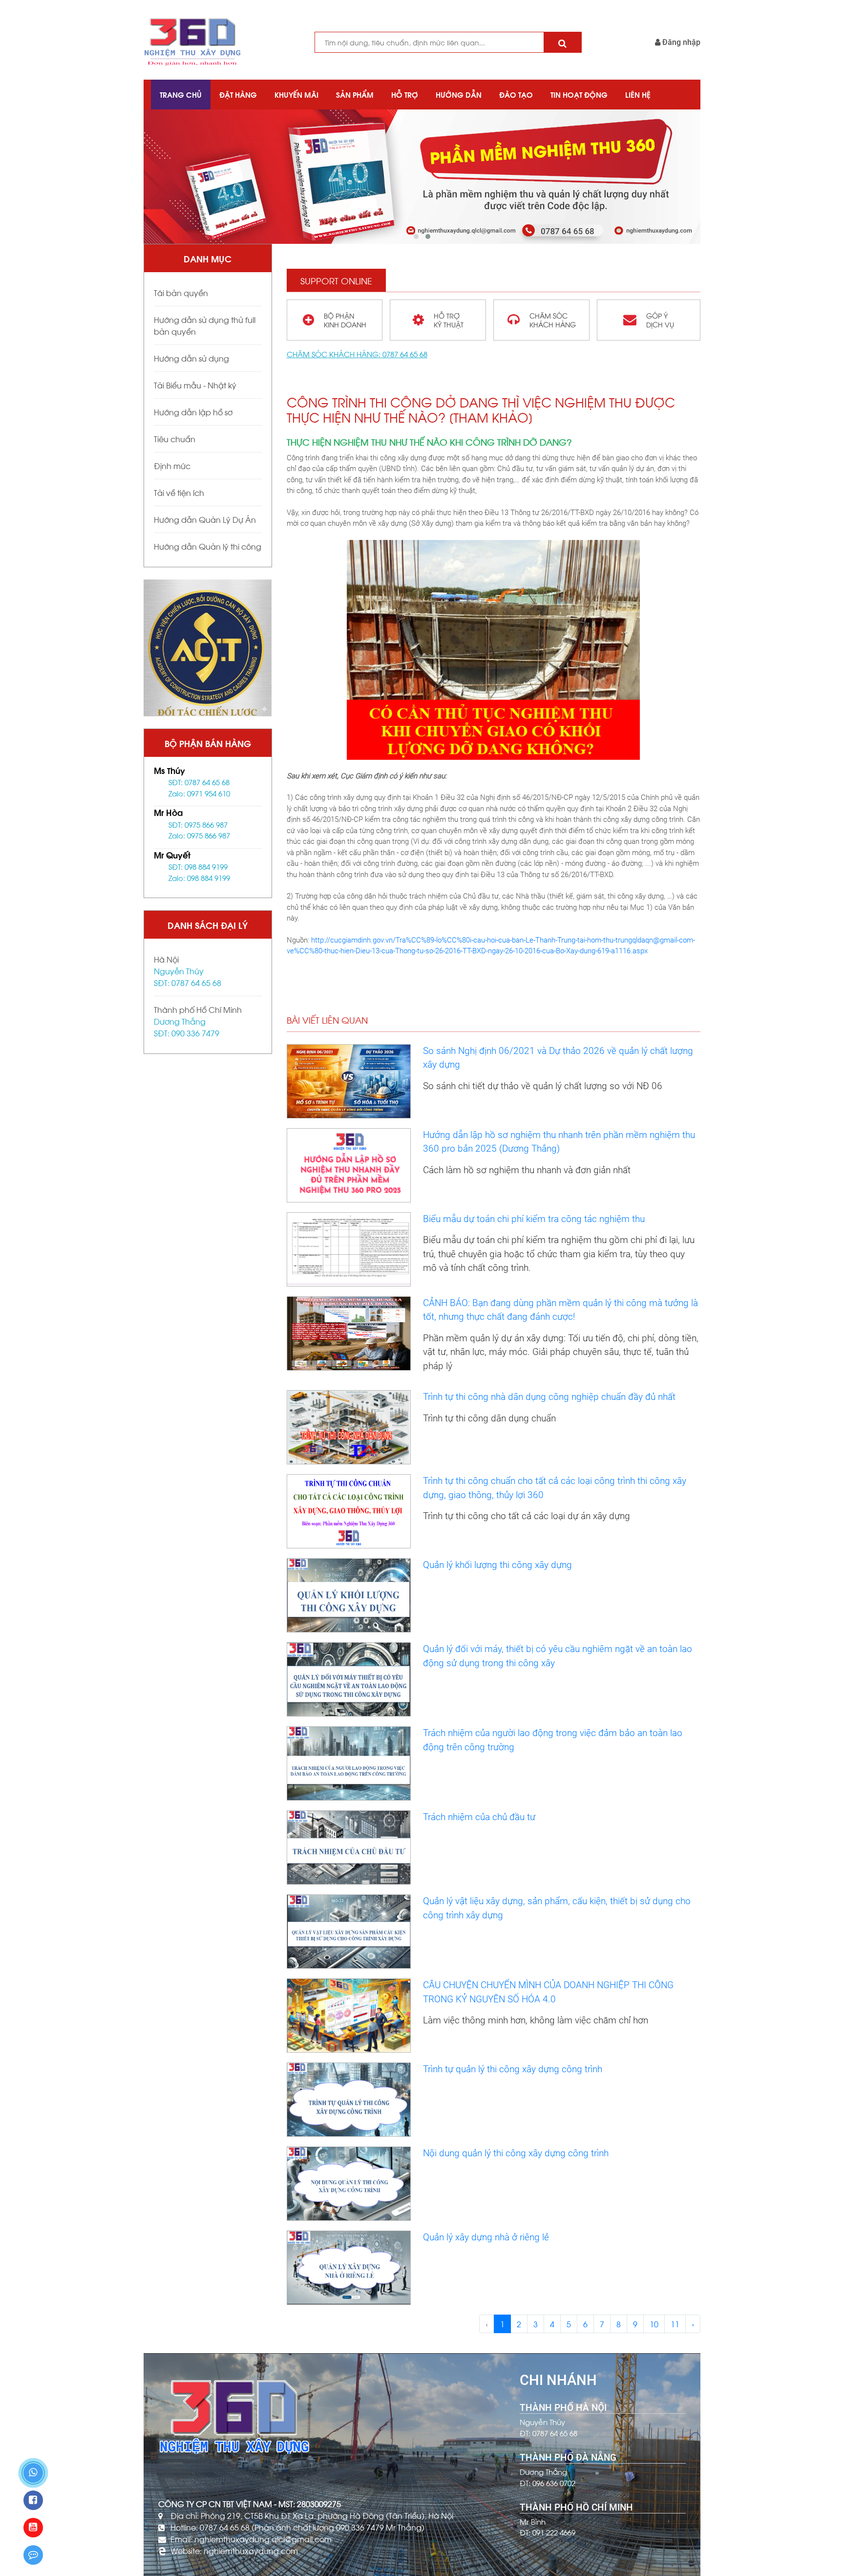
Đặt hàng (238, 94)
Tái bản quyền (181, 292)
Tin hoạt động (579, 94)
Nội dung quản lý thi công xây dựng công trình (516, 2153)
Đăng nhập (680, 42)
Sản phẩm (355, 94)
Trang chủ (181, 94)
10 (654, 2324)
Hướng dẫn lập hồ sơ (193, 412)
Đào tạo (516, 94)
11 (675, 2324)
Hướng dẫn (459, 94)
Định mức (172, 465)
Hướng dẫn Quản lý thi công (208, 546)
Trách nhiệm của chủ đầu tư (479, 1817)
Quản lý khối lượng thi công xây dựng (497, 1565)
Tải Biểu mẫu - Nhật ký (195, 385)
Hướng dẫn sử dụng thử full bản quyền (205, 325)
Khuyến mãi (296, 94)
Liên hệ (638, 94)
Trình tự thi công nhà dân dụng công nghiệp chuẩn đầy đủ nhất (549, 1397)
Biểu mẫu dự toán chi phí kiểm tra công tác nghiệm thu (534, 1219)
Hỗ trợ (405, 94)
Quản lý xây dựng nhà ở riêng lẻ (486, 2237)
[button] (416, 236)
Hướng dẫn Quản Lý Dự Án (205, 519)
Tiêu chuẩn (175, 439)
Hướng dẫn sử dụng (191, 358)
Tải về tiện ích (179, 492)
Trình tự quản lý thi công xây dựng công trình (513, 2069)
